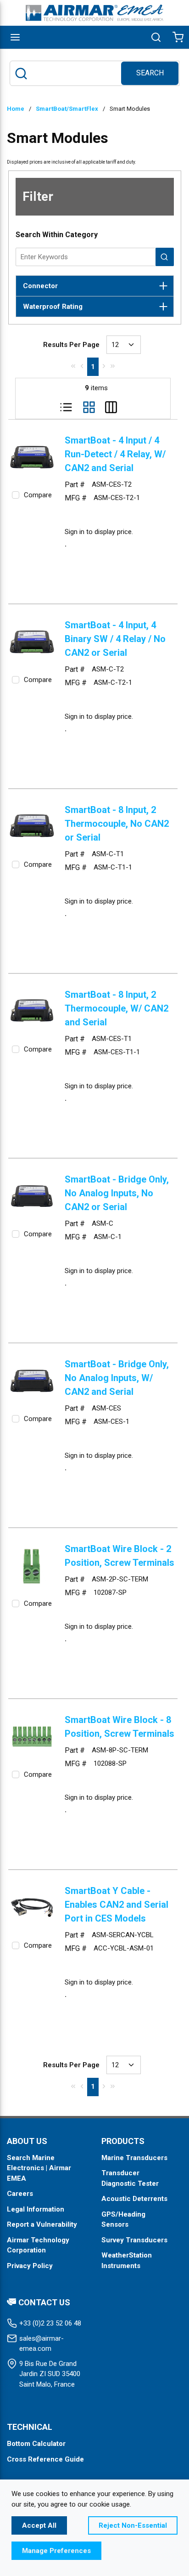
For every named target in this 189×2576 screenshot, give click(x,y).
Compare (38, 495)
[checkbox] (16, 495)
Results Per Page (71, 345)
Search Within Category (57, 235)
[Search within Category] (165, 257)
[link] (73, 366)
